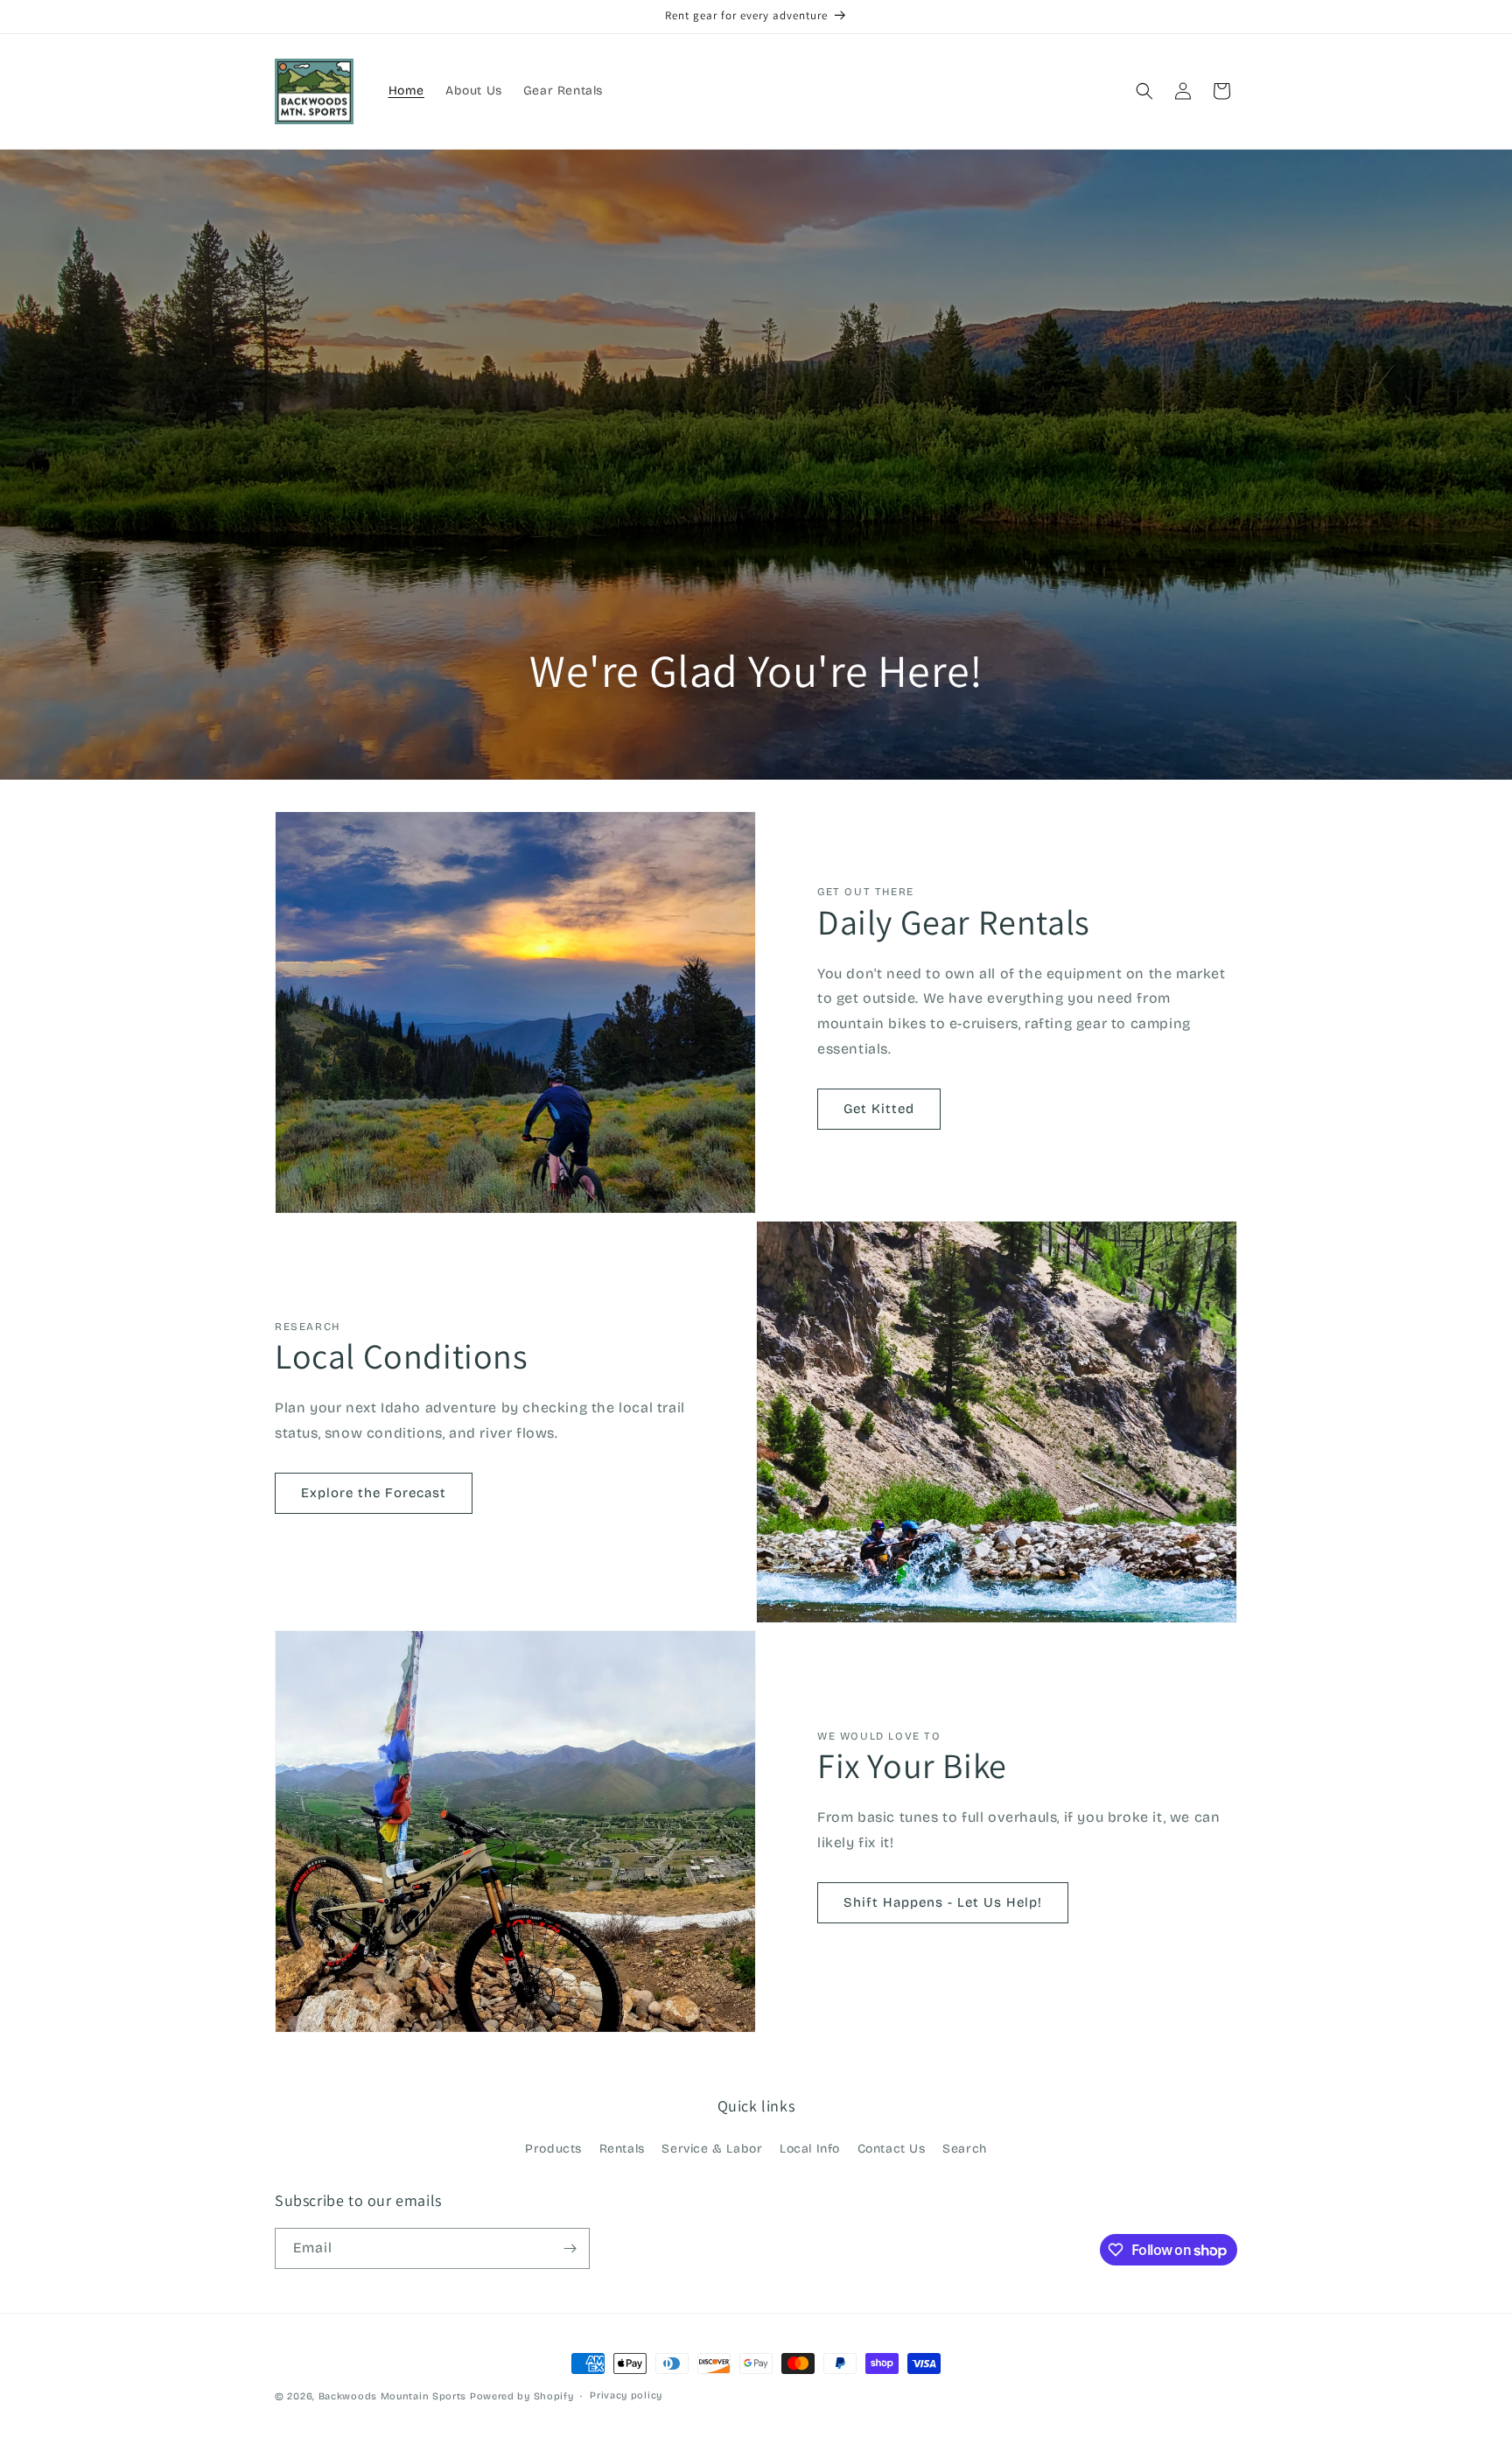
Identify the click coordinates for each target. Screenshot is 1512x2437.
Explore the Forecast (374, 1493)
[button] (1144, 91)
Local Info (810, 2149)
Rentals (622, 2149)
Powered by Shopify (522, 2396)
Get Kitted (879, 1109)
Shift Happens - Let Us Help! (943, 1902)
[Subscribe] (570, 2248)
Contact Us (892, 2149)
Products (553, 2149)
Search (965, 2149)
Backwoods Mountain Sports (393, 2396)
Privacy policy (626, 2395)
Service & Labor (712, 2149)
